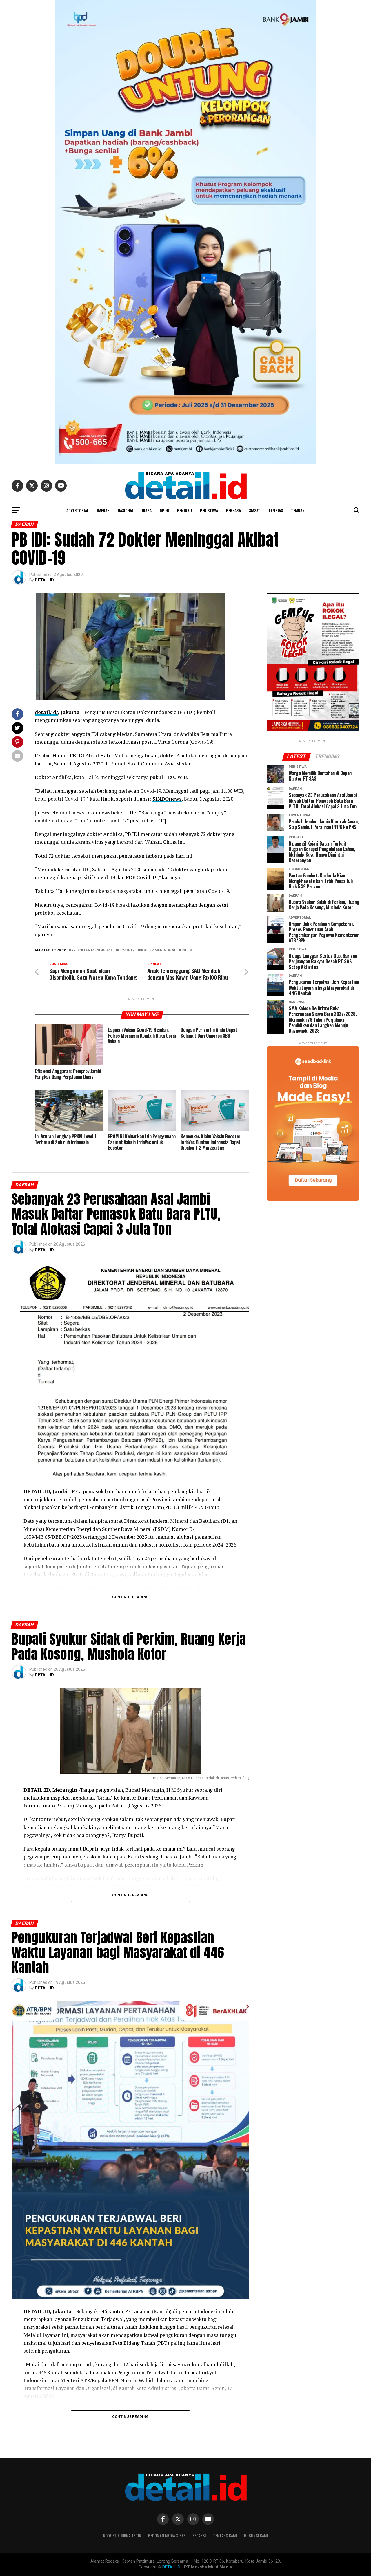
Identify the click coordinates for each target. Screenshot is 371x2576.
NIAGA (147, 510)
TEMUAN (298, 510)
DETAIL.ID (44, 580)
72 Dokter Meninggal (92, 950)
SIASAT (255, 510)
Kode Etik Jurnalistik (122, 2536)
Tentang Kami (225, 2536)
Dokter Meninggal (158, 950)
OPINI (164, 510)
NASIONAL (126, 510)
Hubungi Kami (256, 2536)
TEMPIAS (276, 510)
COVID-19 (126, 950)
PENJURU (184, 510)
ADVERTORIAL (78, 510)
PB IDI (187, 950)
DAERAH (103, 510)
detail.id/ (46, 712)
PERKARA (233, 510)
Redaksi (199, 2536)
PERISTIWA (209, 510)
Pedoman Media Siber (167, 2536)
